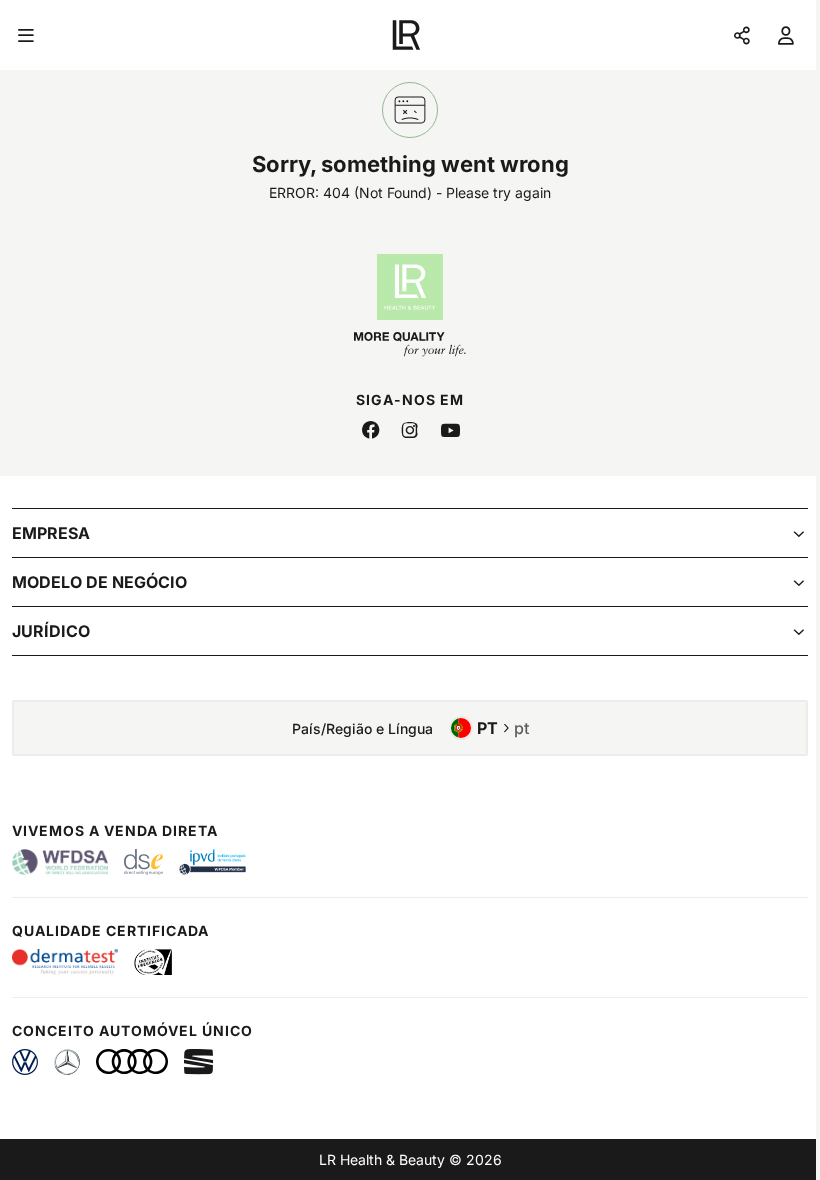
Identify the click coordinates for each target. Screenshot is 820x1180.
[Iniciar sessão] (786, 35)
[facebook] (370, 432)
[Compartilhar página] (742, 35)
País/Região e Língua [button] (410, 728)
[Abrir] (26, 35)
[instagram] (410, 432)
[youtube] (450, 432)
